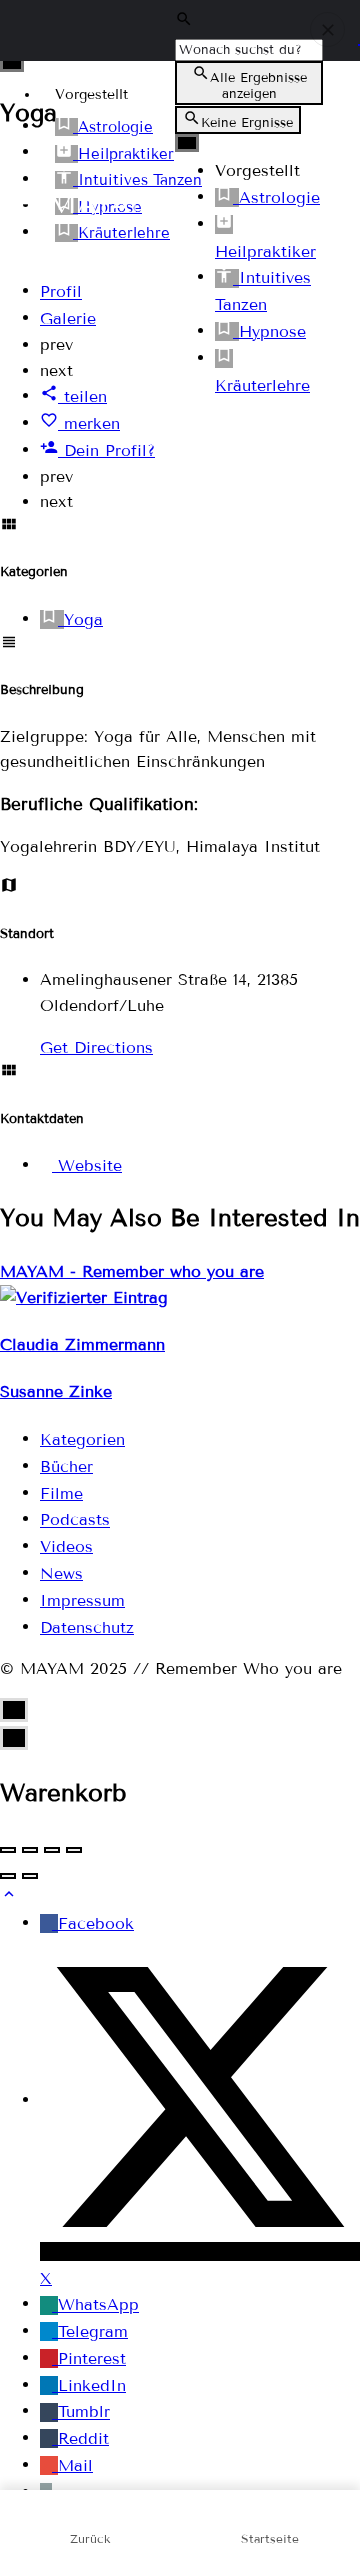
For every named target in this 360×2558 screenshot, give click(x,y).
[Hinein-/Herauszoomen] (74, 1850)
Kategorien (82, 1439)
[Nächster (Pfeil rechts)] (30, 1876)
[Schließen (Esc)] (8, 1850)
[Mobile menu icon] (24, 204)
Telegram (93, 2331)
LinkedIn (92, 2385)
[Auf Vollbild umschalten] (52, 1850)
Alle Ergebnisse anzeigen (258, 86)
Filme (61, 1493)
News (61, 1573)
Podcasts (75, 1520)
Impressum (82, 1600)
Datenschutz (87, 1627)
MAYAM (104, 203)
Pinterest (92, 2358)
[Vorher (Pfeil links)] (8, 1876)
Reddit (83, 2438)
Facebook (96, 1923)
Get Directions (96, 1047)
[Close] (327, 29)
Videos (66, 1546)
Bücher (66, 1466)
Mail (75, 2465)
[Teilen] (30, 1850)
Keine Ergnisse (247, 123)
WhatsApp (98, 2305)
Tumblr (84, 2412)
